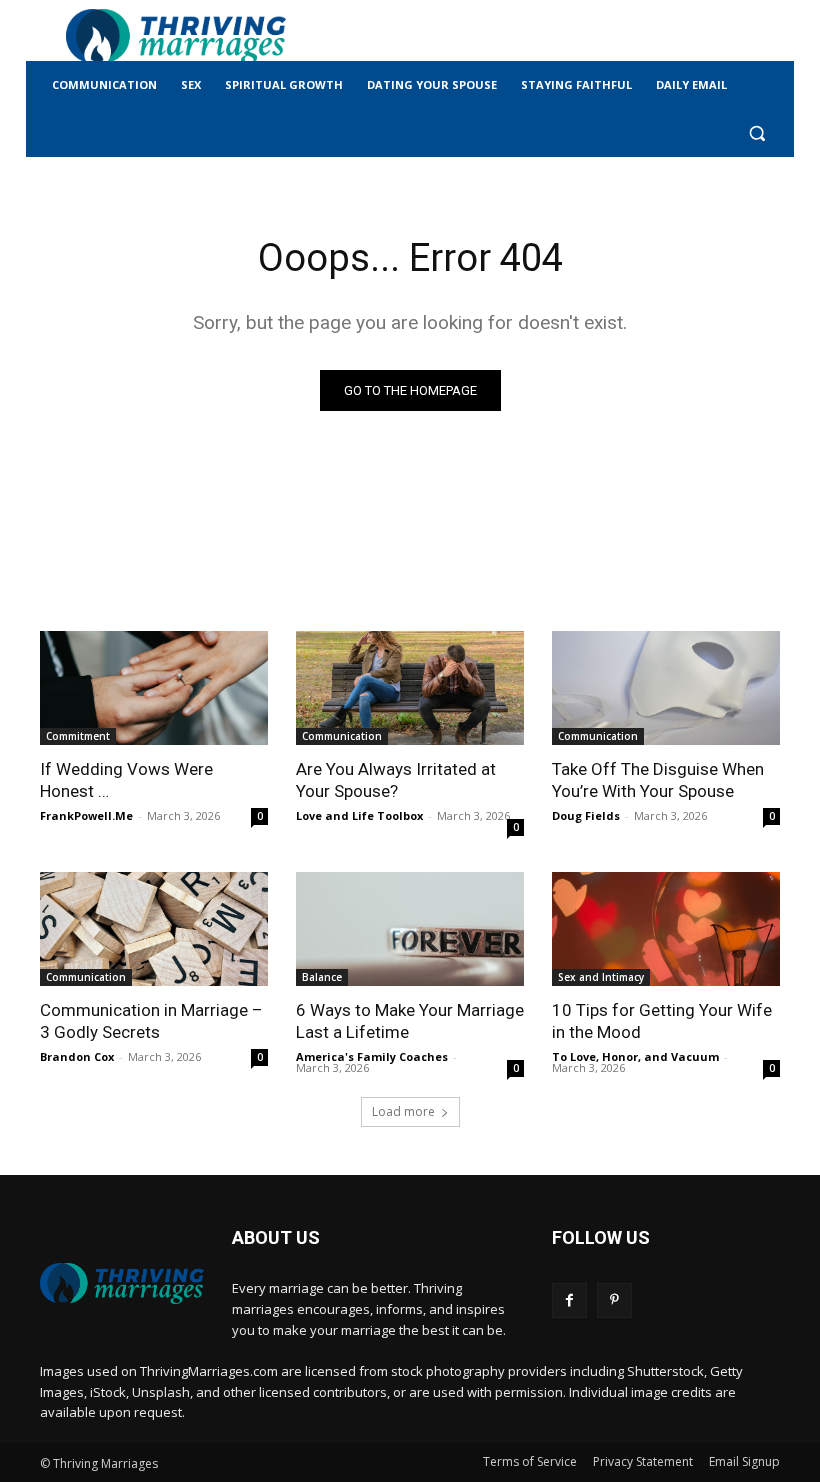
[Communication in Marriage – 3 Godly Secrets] (154, 929)
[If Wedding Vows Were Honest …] (154, 688)
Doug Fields (586, 815)
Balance (322, 977)
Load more (403, 1111)
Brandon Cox (77, 1056)
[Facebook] (569, 1300)
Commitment (78, 736)
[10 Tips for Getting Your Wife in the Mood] (666, 929)
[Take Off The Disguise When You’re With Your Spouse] (666, 688)
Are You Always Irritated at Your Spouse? (396, 780)
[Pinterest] (614, 1300)
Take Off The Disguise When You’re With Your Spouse (658, 780)
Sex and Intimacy (601, 977)
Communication (342, 736)
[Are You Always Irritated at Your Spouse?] (410, 688)
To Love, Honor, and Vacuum (635, 1056)
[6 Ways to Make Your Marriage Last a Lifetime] (410, 929)
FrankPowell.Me (86, 815)
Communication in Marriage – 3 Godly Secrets (151, 1021)
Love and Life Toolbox (359, 815)
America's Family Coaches (372, 1056)
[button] (756, 133)
